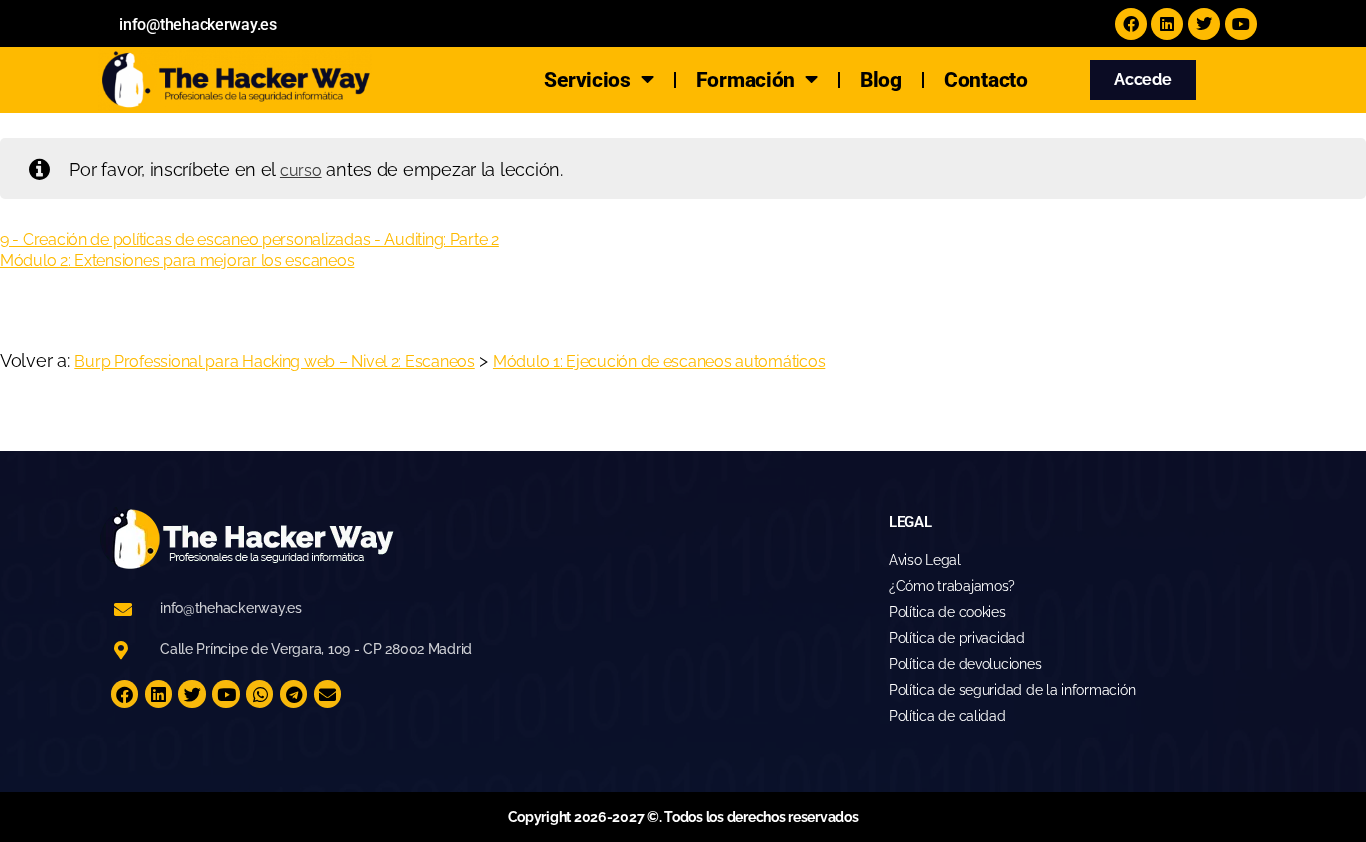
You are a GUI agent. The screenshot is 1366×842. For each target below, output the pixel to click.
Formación (746, 80)
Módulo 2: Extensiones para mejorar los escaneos (177, 260)
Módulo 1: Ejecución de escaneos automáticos (659, 361)
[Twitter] (1204, 24)
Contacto (986, 80)
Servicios (587, 80)
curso (301, 170)
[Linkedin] (1167, 24)
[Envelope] (327, 693)
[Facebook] (1131, 24)
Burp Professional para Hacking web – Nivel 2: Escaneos (274, 361)
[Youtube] (1241, 24)
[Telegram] (293, 693)
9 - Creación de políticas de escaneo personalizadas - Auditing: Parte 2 (249, 239)
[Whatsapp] (259, 693)
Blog (881, 80)
